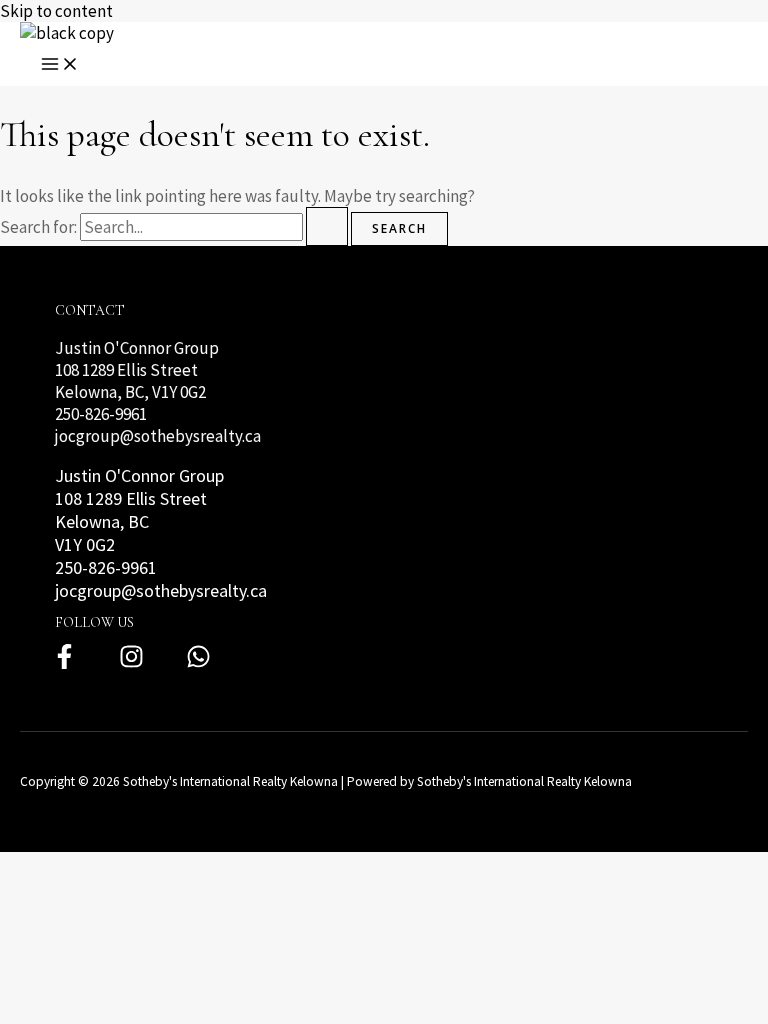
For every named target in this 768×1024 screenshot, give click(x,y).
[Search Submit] (327, 226)
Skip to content (56, 11)
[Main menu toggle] (60, 65)
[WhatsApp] (198, 664)
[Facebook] (64, 664)
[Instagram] (131, 664)
